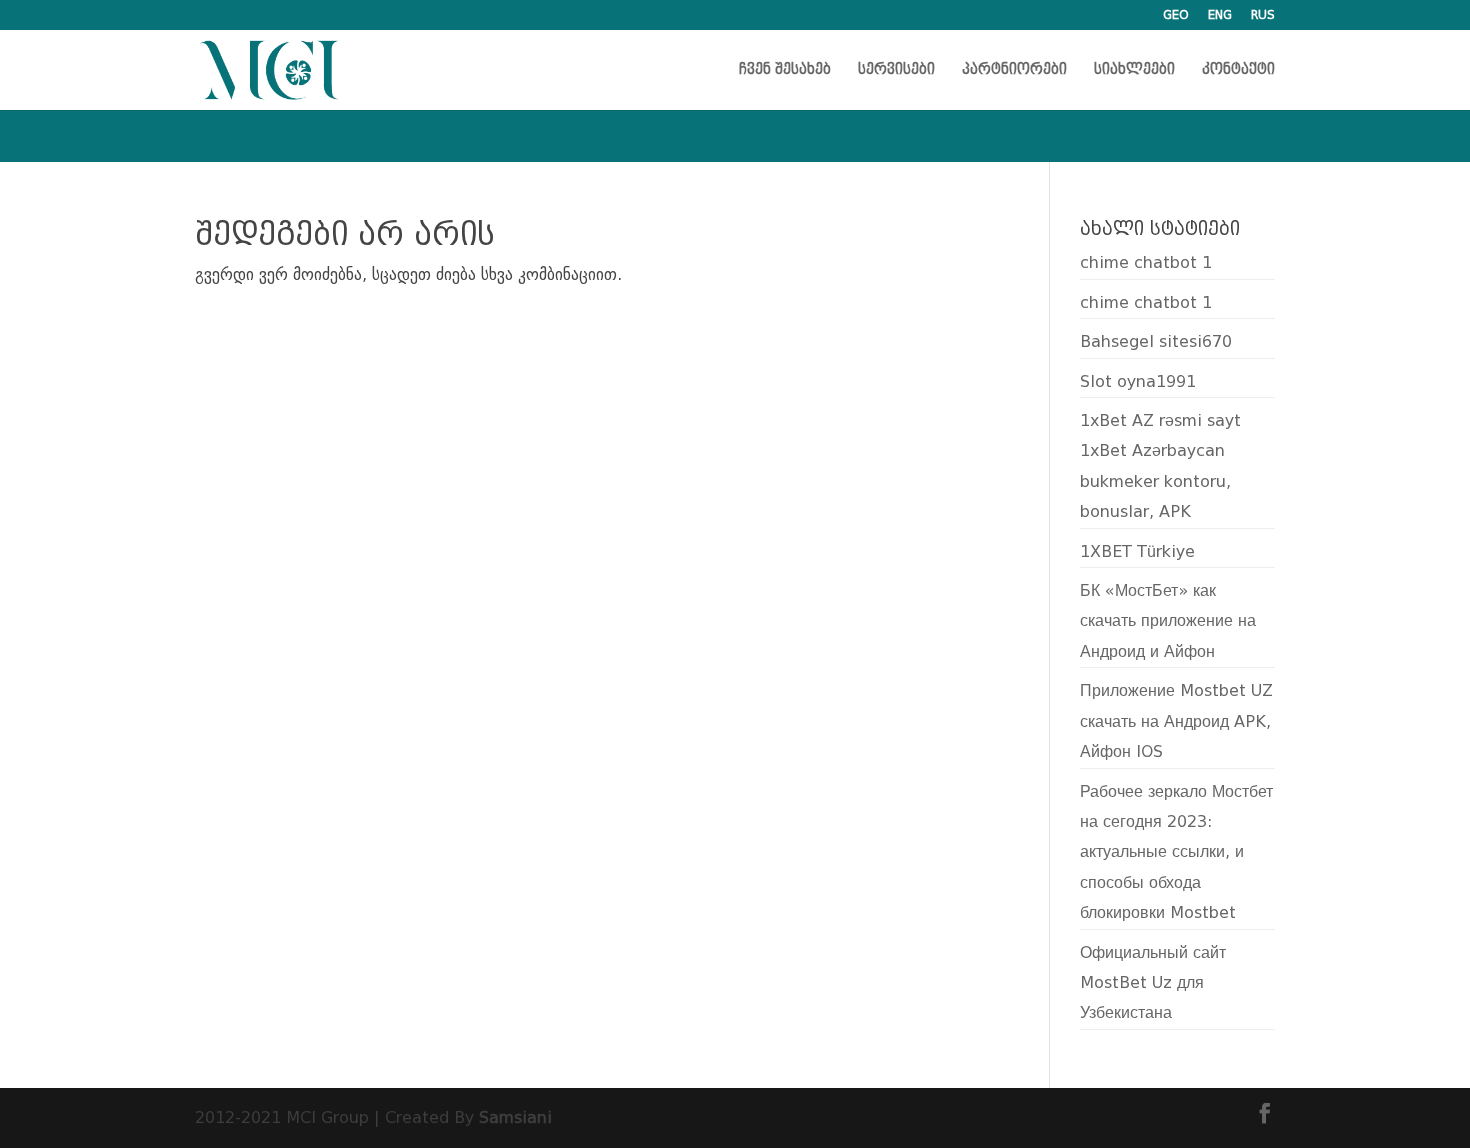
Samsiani (515, 1117)
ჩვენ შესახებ (785, 70)
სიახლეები (1134, 70)
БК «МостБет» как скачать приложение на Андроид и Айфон (1168, 621)
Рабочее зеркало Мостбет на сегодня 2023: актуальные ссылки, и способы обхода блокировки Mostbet (1176, 852)
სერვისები (896, 70)
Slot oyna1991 (1138, 381)
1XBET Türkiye (1137, 551)
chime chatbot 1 (1146, 262)
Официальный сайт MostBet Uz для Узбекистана (1153, 983)
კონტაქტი (1238, 70)
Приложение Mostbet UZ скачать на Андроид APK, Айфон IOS (1176, 721)
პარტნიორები (1014, 70)
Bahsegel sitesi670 (1156, 341)
